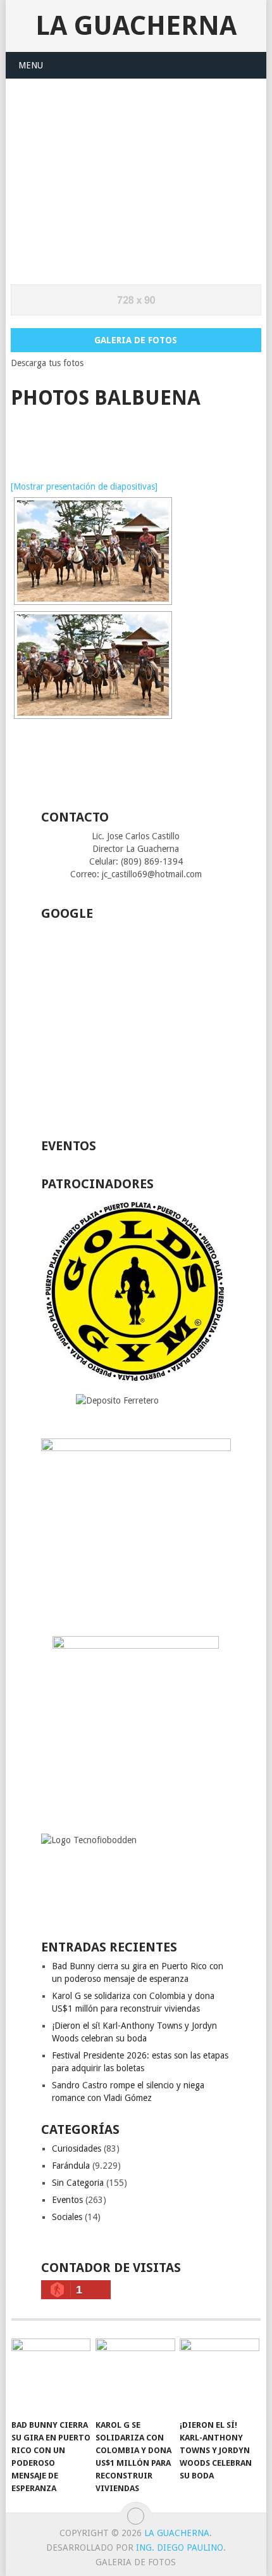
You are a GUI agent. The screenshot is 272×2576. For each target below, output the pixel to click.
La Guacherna (136, 26)
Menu (31, 65)
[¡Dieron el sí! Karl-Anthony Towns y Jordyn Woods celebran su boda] (219, 2376)
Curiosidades (77, 2148)
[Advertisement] (136, 174)
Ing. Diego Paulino (180, 2547)
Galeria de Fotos (136, 340)
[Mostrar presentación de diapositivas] (84, 486)
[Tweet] (43, 437)
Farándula (71, 2166)
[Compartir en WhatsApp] (66, 437)
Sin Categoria (78, 2183)
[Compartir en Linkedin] (90, 437)
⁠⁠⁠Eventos (67, 2200)
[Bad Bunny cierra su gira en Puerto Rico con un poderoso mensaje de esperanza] (51, 2376)
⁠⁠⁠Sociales (67, 2217)
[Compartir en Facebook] (19, 437)
